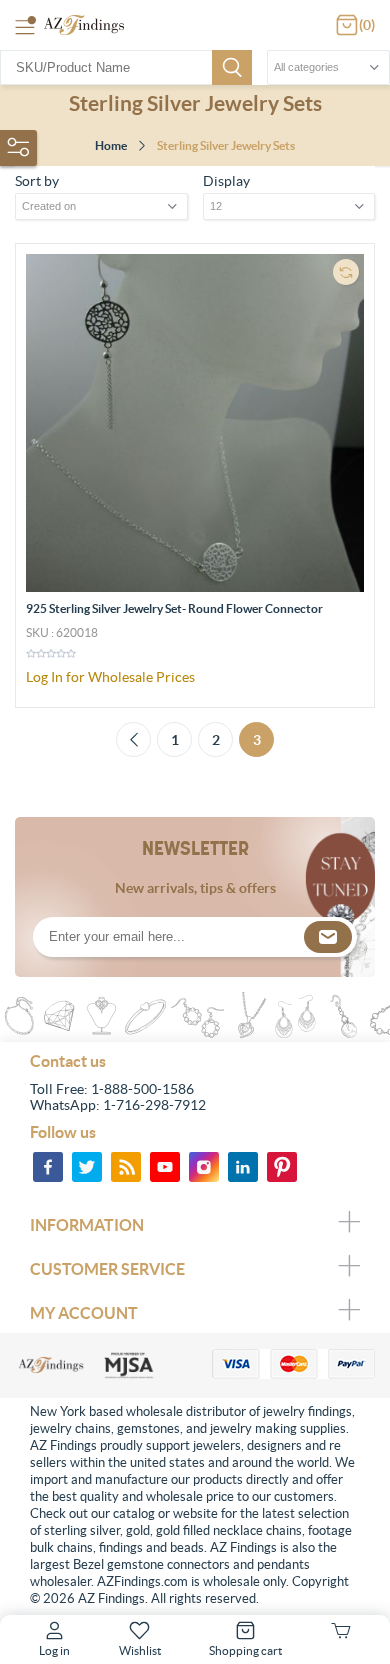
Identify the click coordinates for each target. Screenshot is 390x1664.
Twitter (87, 1167)
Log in (54, 1650)
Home (111, 145)
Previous (133, 739)
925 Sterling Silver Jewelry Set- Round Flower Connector (174, 608)
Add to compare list (346, 272)
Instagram (204, 1167)
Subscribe (328, 937)
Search (232, 67)
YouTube (165, 1167)
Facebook (48, 1167)
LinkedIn (243, 1167)
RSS (126, 1167)
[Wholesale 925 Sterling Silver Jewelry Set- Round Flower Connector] (195, 423)
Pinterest (282, 1167)
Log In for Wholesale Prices (110, 677)
